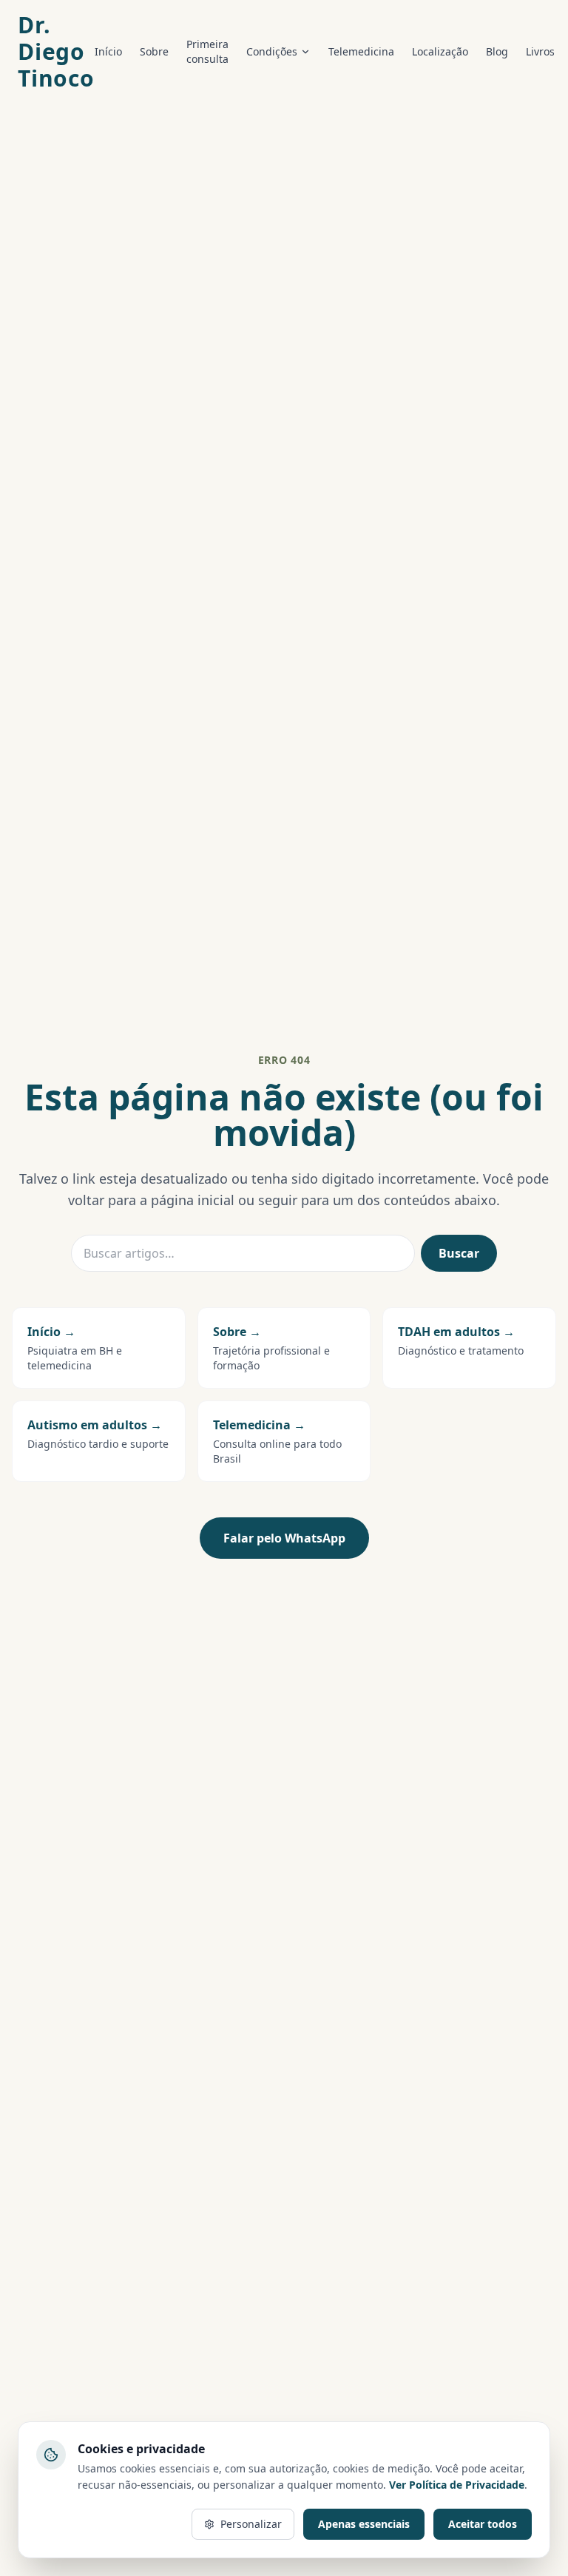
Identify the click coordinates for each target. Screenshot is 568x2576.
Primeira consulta (207, 51)
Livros (540, 51)
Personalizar (251, 2524)
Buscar (459, 1253)
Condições (272, 51)
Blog (497, 51)
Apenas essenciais (364, 2524)
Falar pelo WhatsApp (284, 1538)
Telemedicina (361, 51)
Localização (440, 51)
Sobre (154, 51)
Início (108, 51)
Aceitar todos (483, 2524)
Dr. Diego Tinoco (56, 52)
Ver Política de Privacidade (457, 2485)
